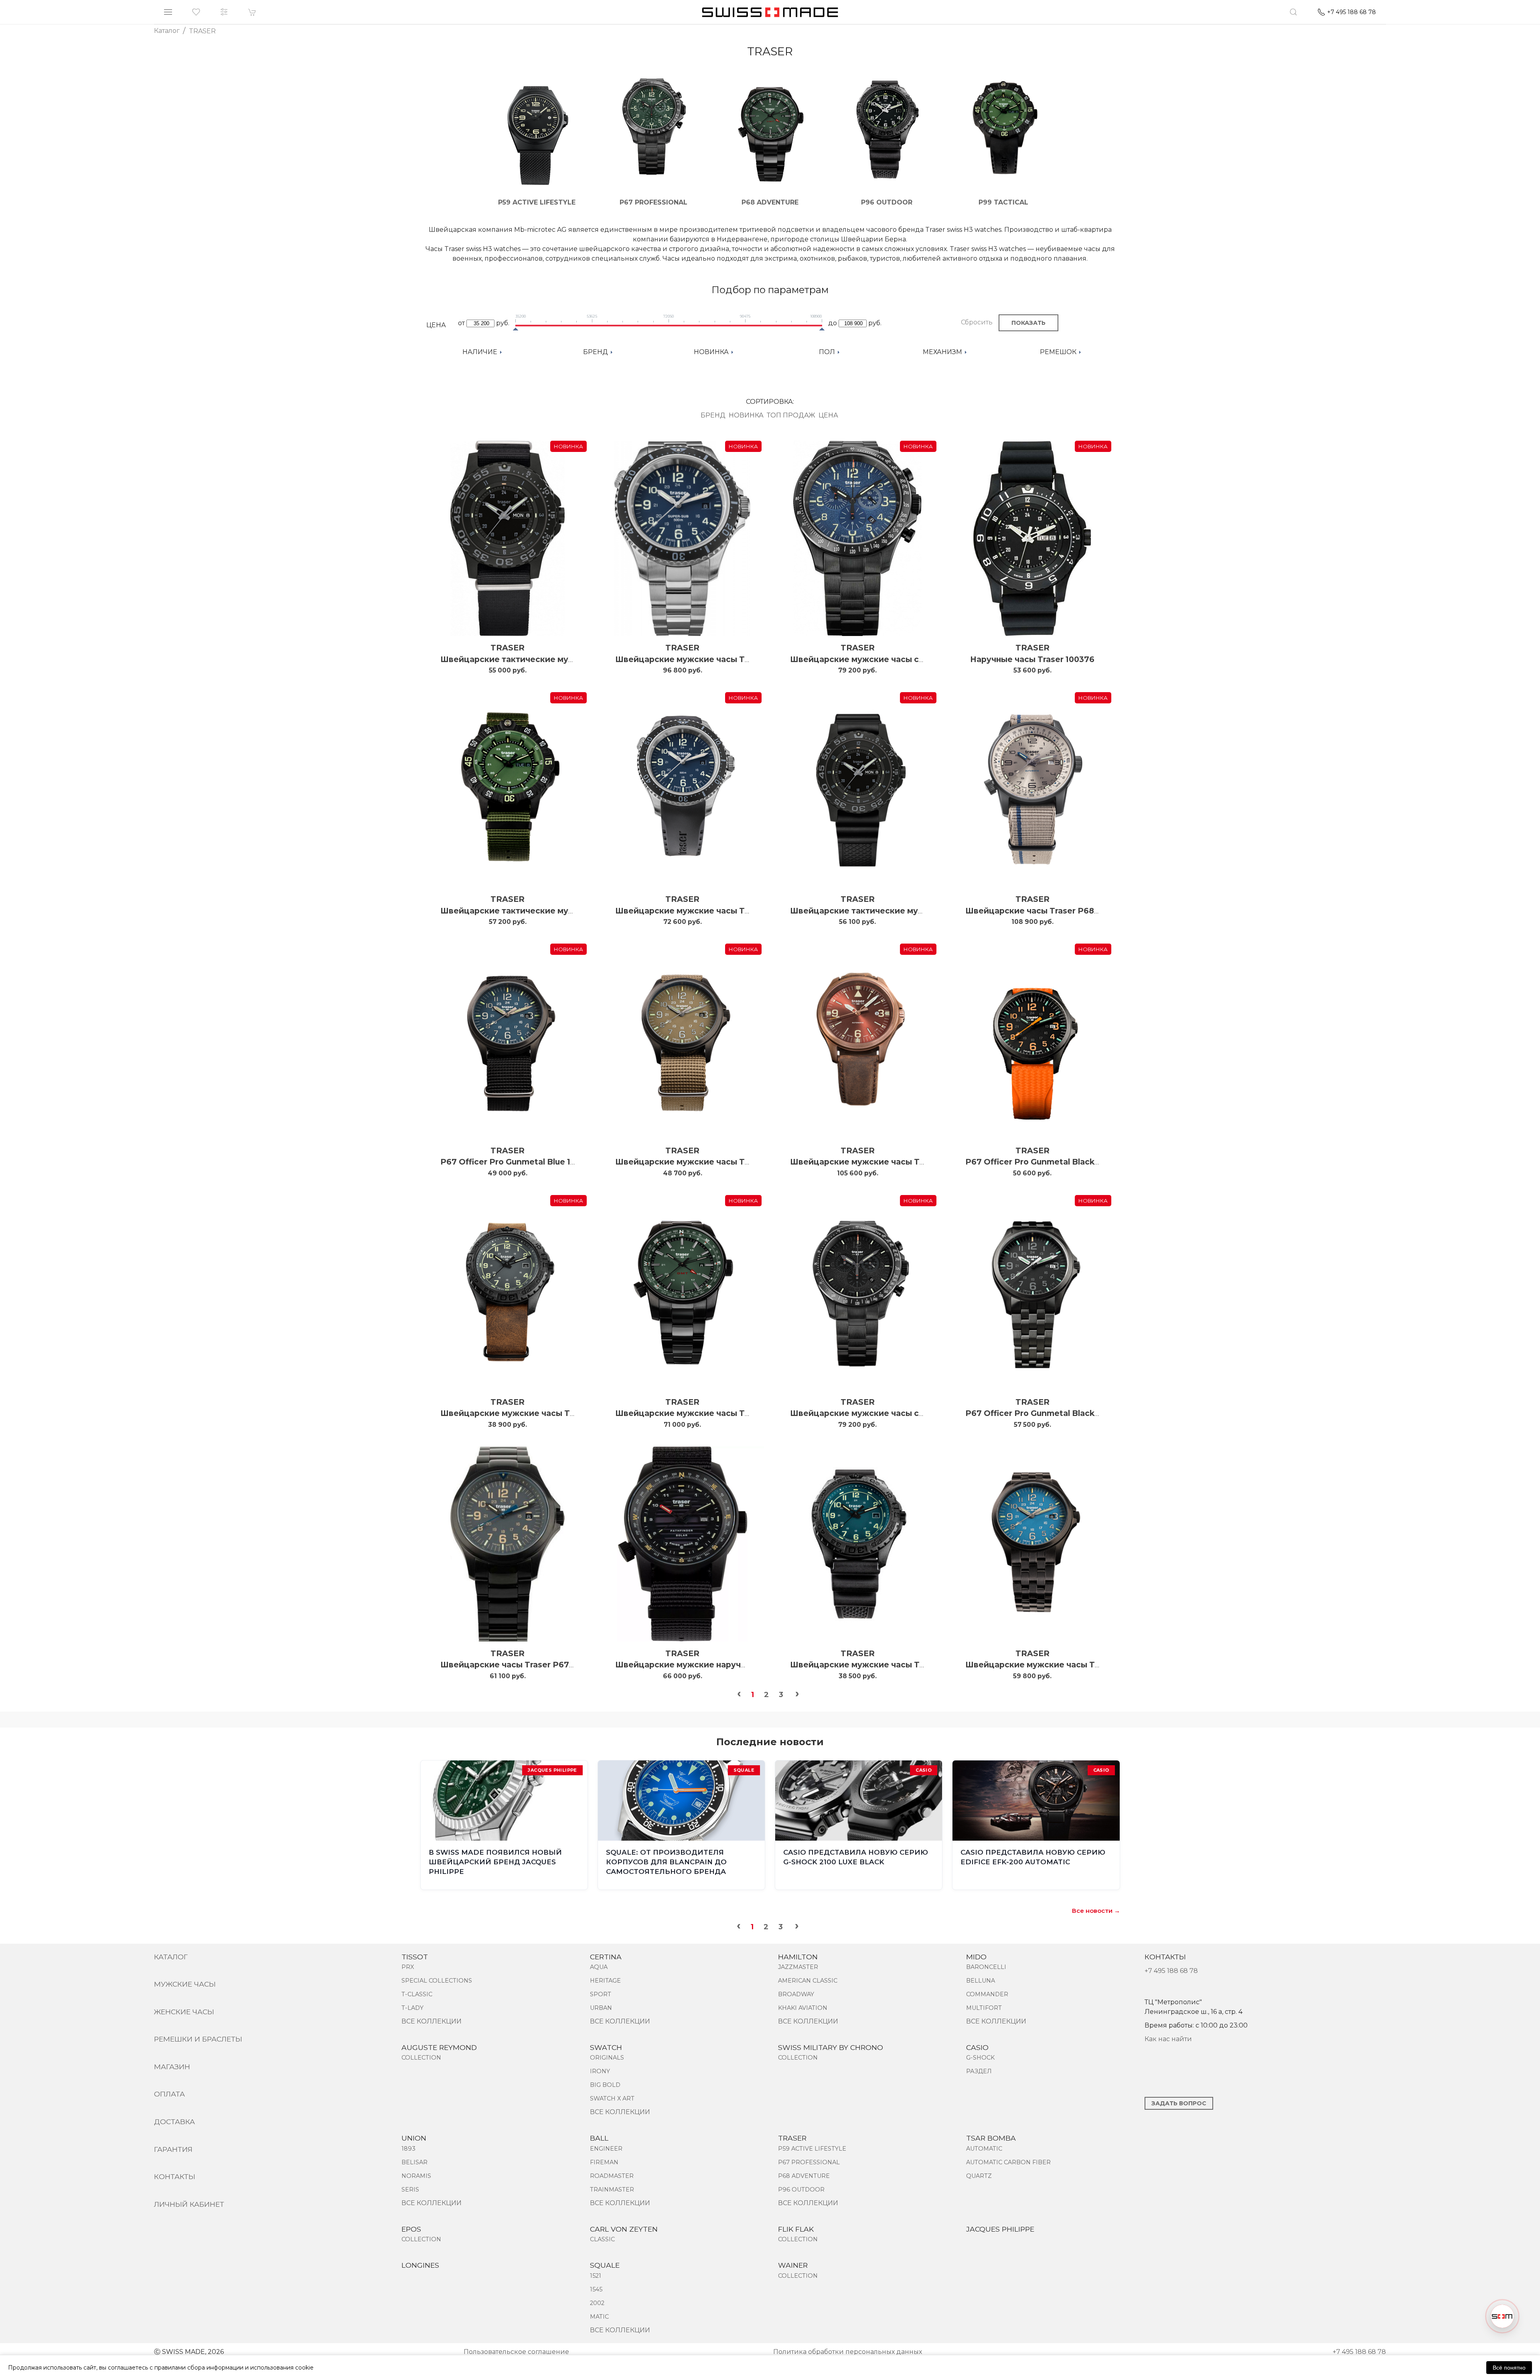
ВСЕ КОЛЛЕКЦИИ (432, 2021)
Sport (601, 1994)
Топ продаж (791, 415)
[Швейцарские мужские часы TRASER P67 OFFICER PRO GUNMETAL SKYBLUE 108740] (1032, 1544)
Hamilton (798, 1957)
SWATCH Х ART (612, 2098)
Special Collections (437, 1981)
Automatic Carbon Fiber (1008, 2162)
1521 (596, 2276)
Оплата (169, 2094)
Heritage (605, 1981)
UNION (414, 2138)
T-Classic (417, 1994)
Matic (599, 2317)
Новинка (746, 415)
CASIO (977, 2047)
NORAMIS (416, 2176)
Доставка (174, 2122)
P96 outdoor (801, 2190)
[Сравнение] (224, 12)
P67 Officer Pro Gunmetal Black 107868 (1046, 1413)
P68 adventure (804, 2176)
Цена (828, 415)
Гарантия (173, 2149)
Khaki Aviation (803, 2008)
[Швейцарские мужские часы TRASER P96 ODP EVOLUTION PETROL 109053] (858, 1544)
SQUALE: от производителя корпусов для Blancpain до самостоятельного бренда (666, 1862)
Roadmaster (612, 2176)
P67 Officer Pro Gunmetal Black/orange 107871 (1060, 1162)
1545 (596, 2289)
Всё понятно (1509, 2368)
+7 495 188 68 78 (1171, 1971)
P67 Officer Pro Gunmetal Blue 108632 (518, 1162)
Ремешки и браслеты (198, 2039)
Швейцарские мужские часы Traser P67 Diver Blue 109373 (737, 659)
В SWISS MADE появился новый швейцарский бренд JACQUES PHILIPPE (495, 1862)
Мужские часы (185, 1984)
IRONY (600, 2071)
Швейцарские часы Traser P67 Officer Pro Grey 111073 (552, 1665)
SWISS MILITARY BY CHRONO (831, 2047)
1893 (408, 2149)
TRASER (508, 648)
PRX (408, 1967)
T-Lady (412, 2008)
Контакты (175, 2176)
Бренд (713, 415)
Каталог (171, 1957)
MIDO (976, 1957)
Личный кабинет (189, 2204)
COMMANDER (987, 1994)
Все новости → (1096, 1911)
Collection (421, 2058)
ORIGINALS (607, 2058)
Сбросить (977, 322)
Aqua (599, 1967)
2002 (597, 2303)
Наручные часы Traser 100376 (1032, 659)
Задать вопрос (1179, 2103)
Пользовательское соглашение (516, 2352)
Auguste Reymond (439, 2047)
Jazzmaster (798, 1967)
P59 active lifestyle (812, 2149)
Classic (602, 2239)
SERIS (410, 2190)
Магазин (172, 2067)
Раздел (979, 2071)
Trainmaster (612, 2190)
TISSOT (415, 1957)
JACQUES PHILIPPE (1000, 2229)
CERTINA (606, 1957)
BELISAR (414, 2162)
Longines (420, 2265)
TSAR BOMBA (991, 2138)
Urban (601, 2008)
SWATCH (606, 2047)
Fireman (604, 2162)
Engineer (606, 2149)
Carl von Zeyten (624, 2229)
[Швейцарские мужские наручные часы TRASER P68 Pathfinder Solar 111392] (682, 1544)
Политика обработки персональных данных (848, 2352)
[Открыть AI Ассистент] (1502, 2316)
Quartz (979, 2176)
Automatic (984, 2149)
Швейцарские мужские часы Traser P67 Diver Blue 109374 (737, 911)
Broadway (796, 1994)
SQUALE (605, 2265)
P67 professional (809, 2162)
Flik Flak (796, 2229)
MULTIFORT (984, 2008)
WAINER (793, 2265)
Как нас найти (1168, 2039)
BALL (599, 2138)
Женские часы (184, 2012)
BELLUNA (981, 1981)
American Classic (808, 1981)
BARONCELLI (986, 1967)
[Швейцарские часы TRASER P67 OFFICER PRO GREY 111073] (508, 1544)
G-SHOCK (980, 2058)
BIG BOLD (605, 2085)
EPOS (411, 2229)
